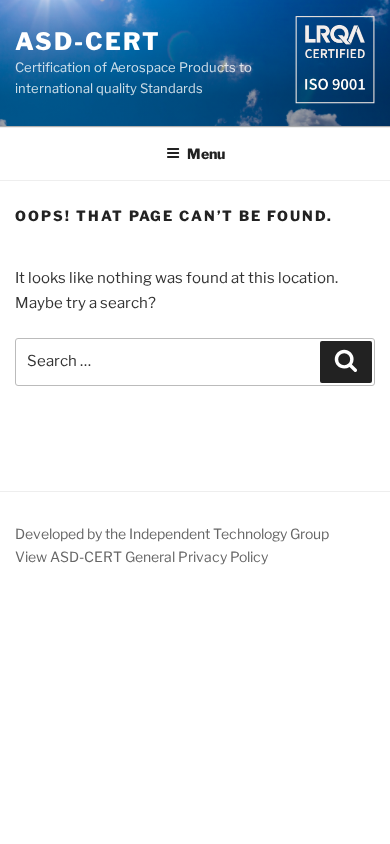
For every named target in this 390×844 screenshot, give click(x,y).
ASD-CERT (88, 41)
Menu (206, 153)
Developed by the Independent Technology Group (172, 533)
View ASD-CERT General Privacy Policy (141, 556)
